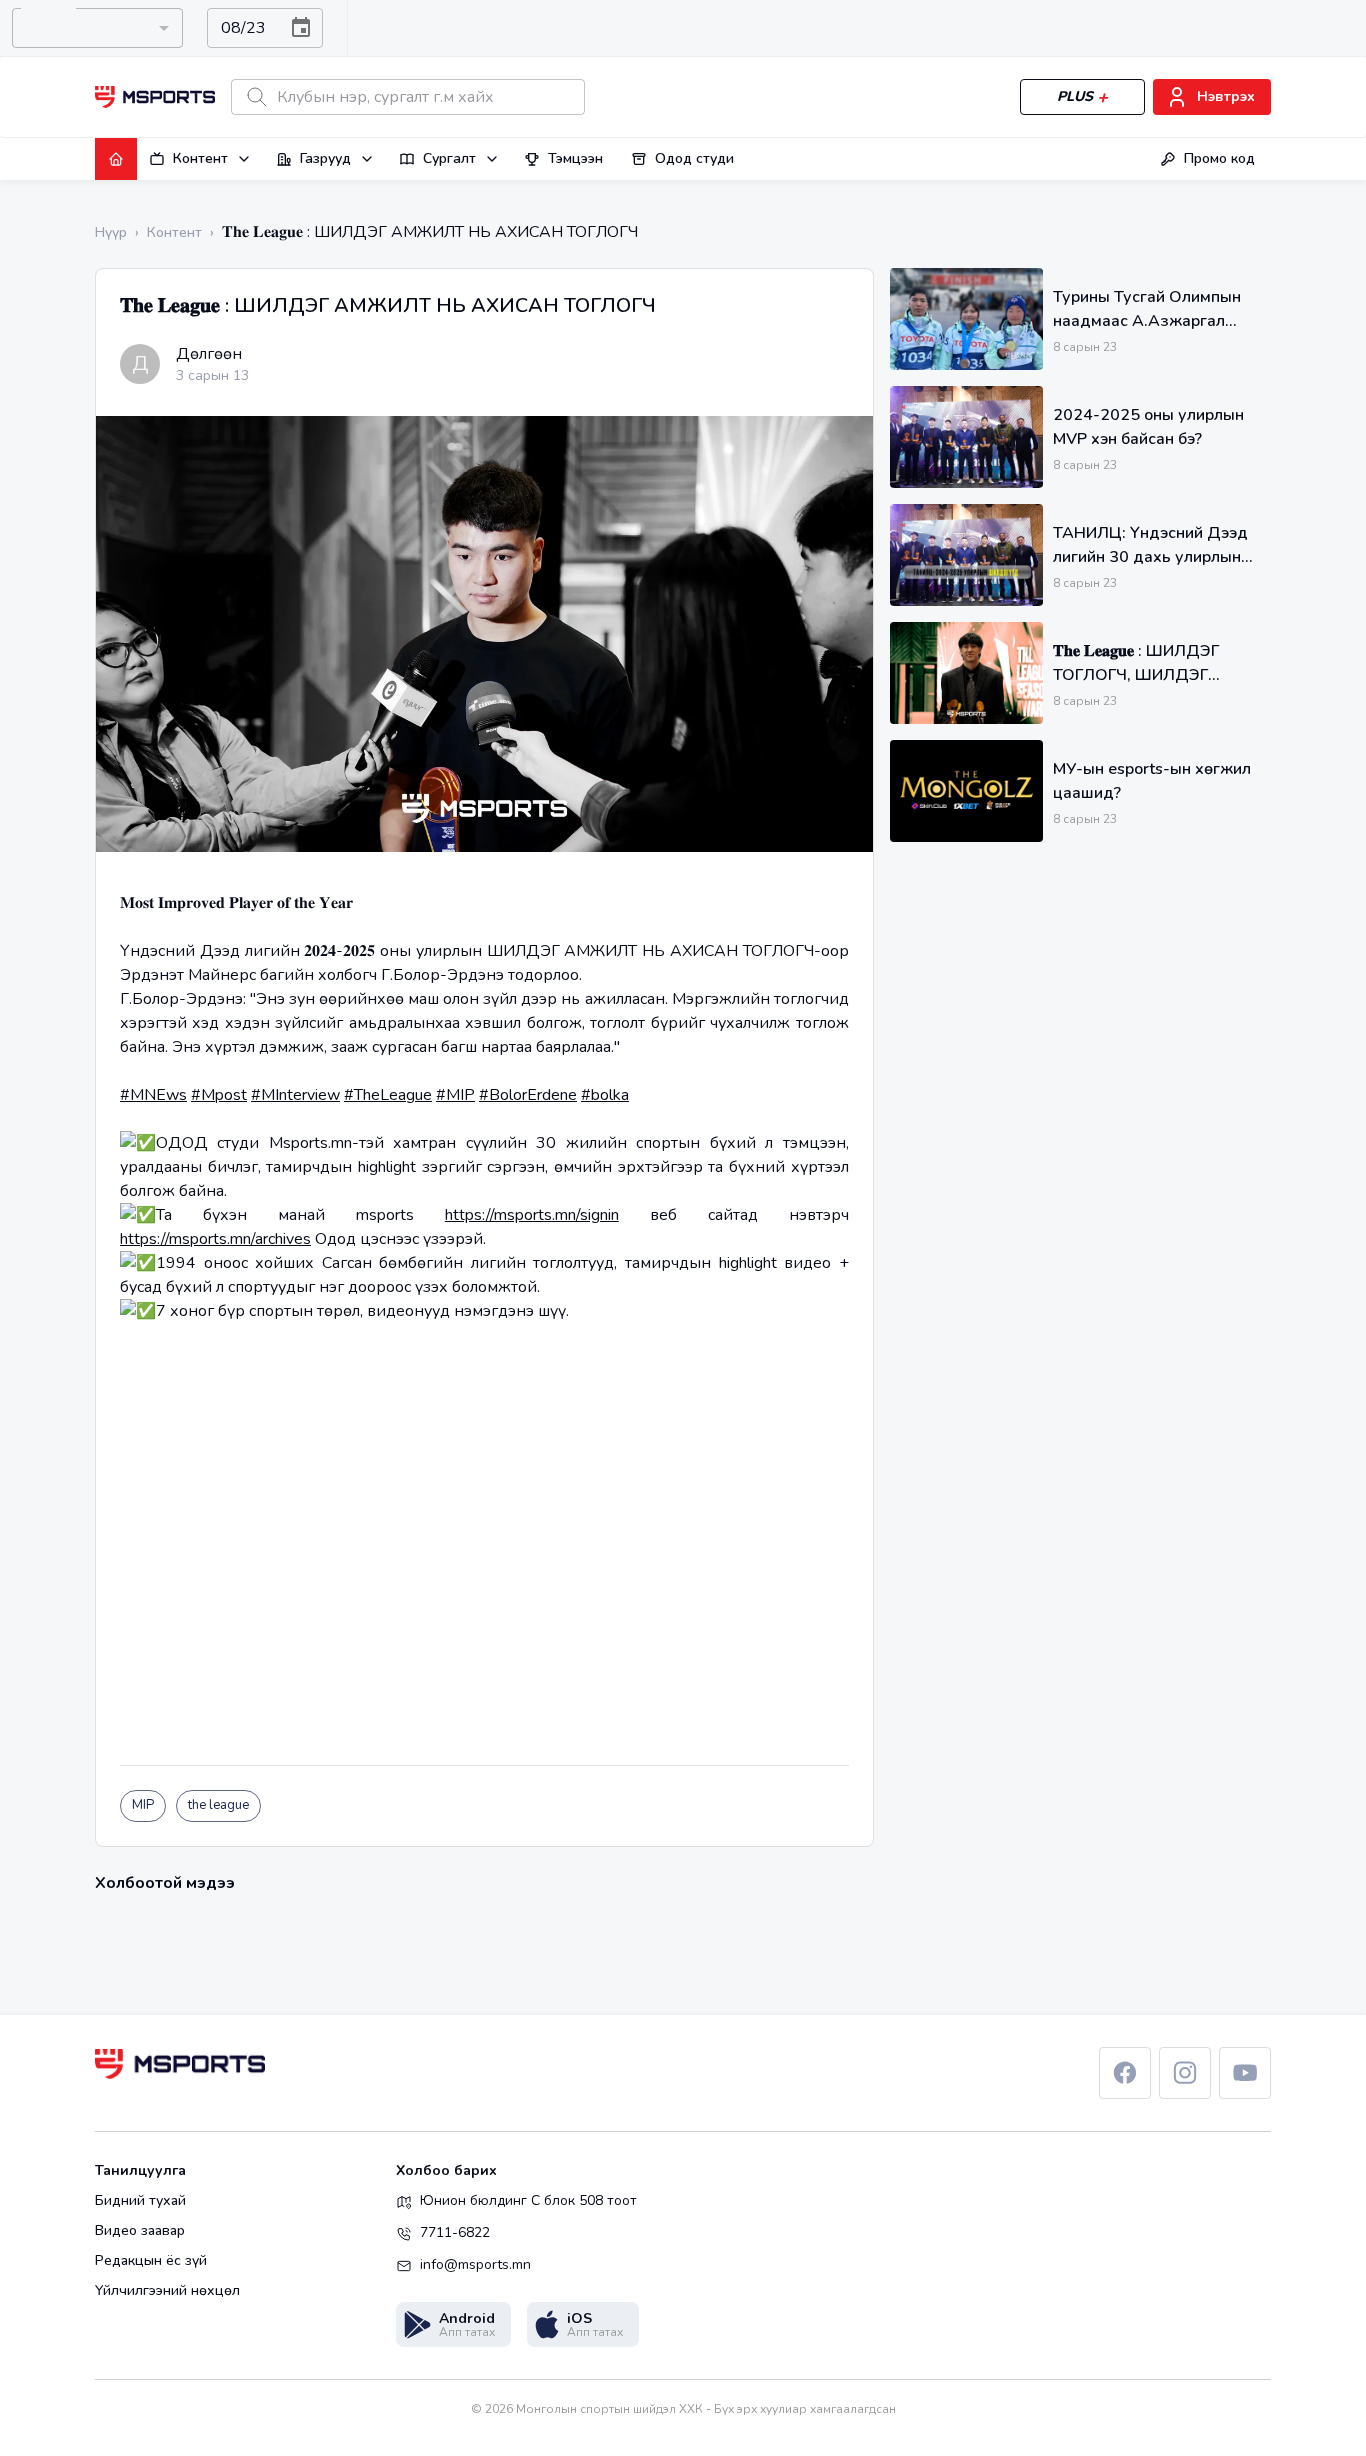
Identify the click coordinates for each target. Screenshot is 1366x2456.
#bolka (605, 1095)
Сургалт (449, 158)
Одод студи (694, 158)
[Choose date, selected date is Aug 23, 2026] (301, 28)
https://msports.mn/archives (215, 1239)
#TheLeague (388, 1095)
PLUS (1075, 96)
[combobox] (97, 28)
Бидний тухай (140, 2201)
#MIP (455, 1095)
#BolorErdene (528, 1095)
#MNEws (153, 1095)
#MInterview (295, 1095)
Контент (200, 158)
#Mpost (219, 1095)
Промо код (1219, 158)
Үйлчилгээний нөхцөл (167, 2291)
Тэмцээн (575, 158)
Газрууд (325, 158)
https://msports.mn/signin (532, 1215)
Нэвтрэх (1226, 96)
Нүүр (111, 232)
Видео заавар (140, 2231)
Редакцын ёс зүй (151, 2261)
